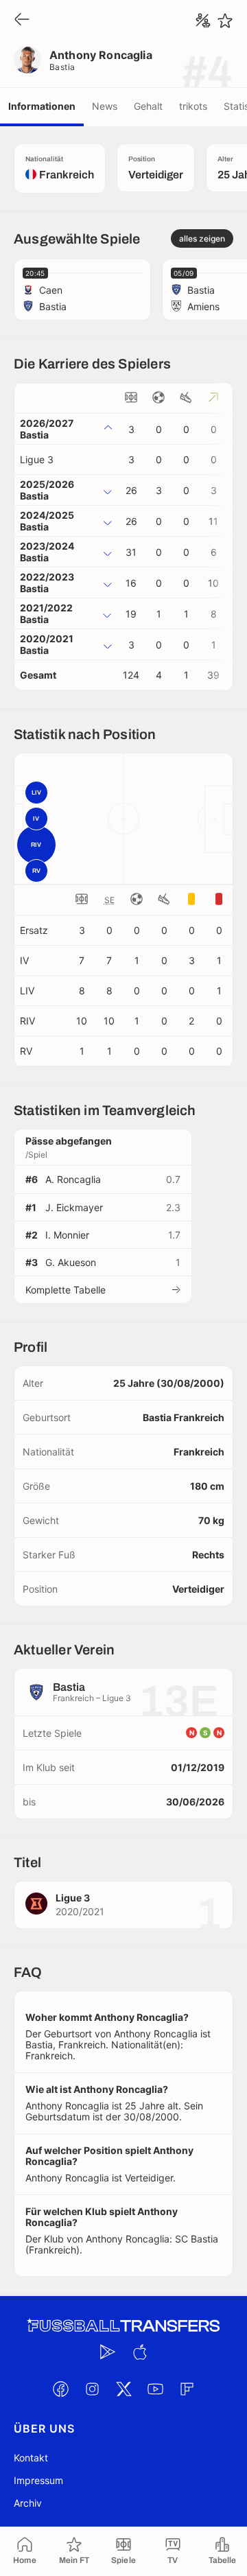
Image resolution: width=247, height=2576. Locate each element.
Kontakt (31, 2458)
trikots (193, 106)
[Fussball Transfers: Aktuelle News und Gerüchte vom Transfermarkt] (123, 2326)
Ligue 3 (37, 459)
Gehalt (148, 106)
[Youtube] (155, 2389)
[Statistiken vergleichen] (203, 21)
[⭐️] (225, 21)
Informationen (42, 106)
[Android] (108, 2352)
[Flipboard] (187, 2389)
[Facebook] (60, 2389)
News (105, 106)
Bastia (62, 67)
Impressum (38, 2480)
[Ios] (139, 2352)
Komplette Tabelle (66, 1290)
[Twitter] (123, 2389)
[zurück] (22, 20)
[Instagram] (92, 2389)
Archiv (28, 2503)
